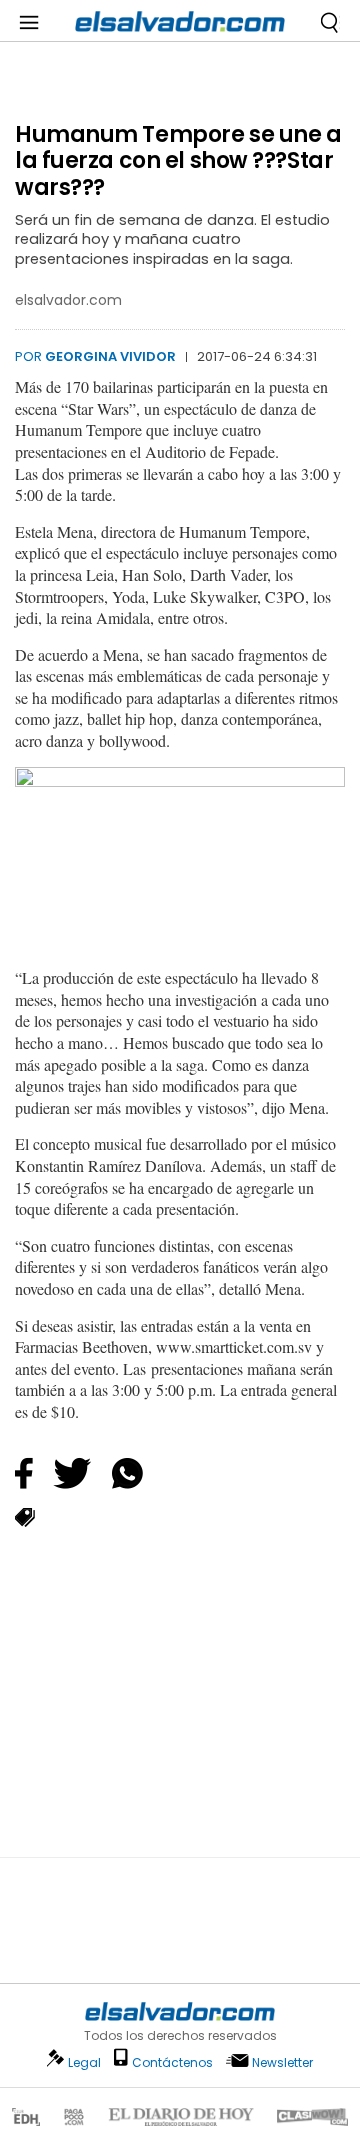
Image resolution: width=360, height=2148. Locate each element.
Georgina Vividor (110, 356)
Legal (84, 2062)
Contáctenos (172, 2062)
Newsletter (282, 2062)
